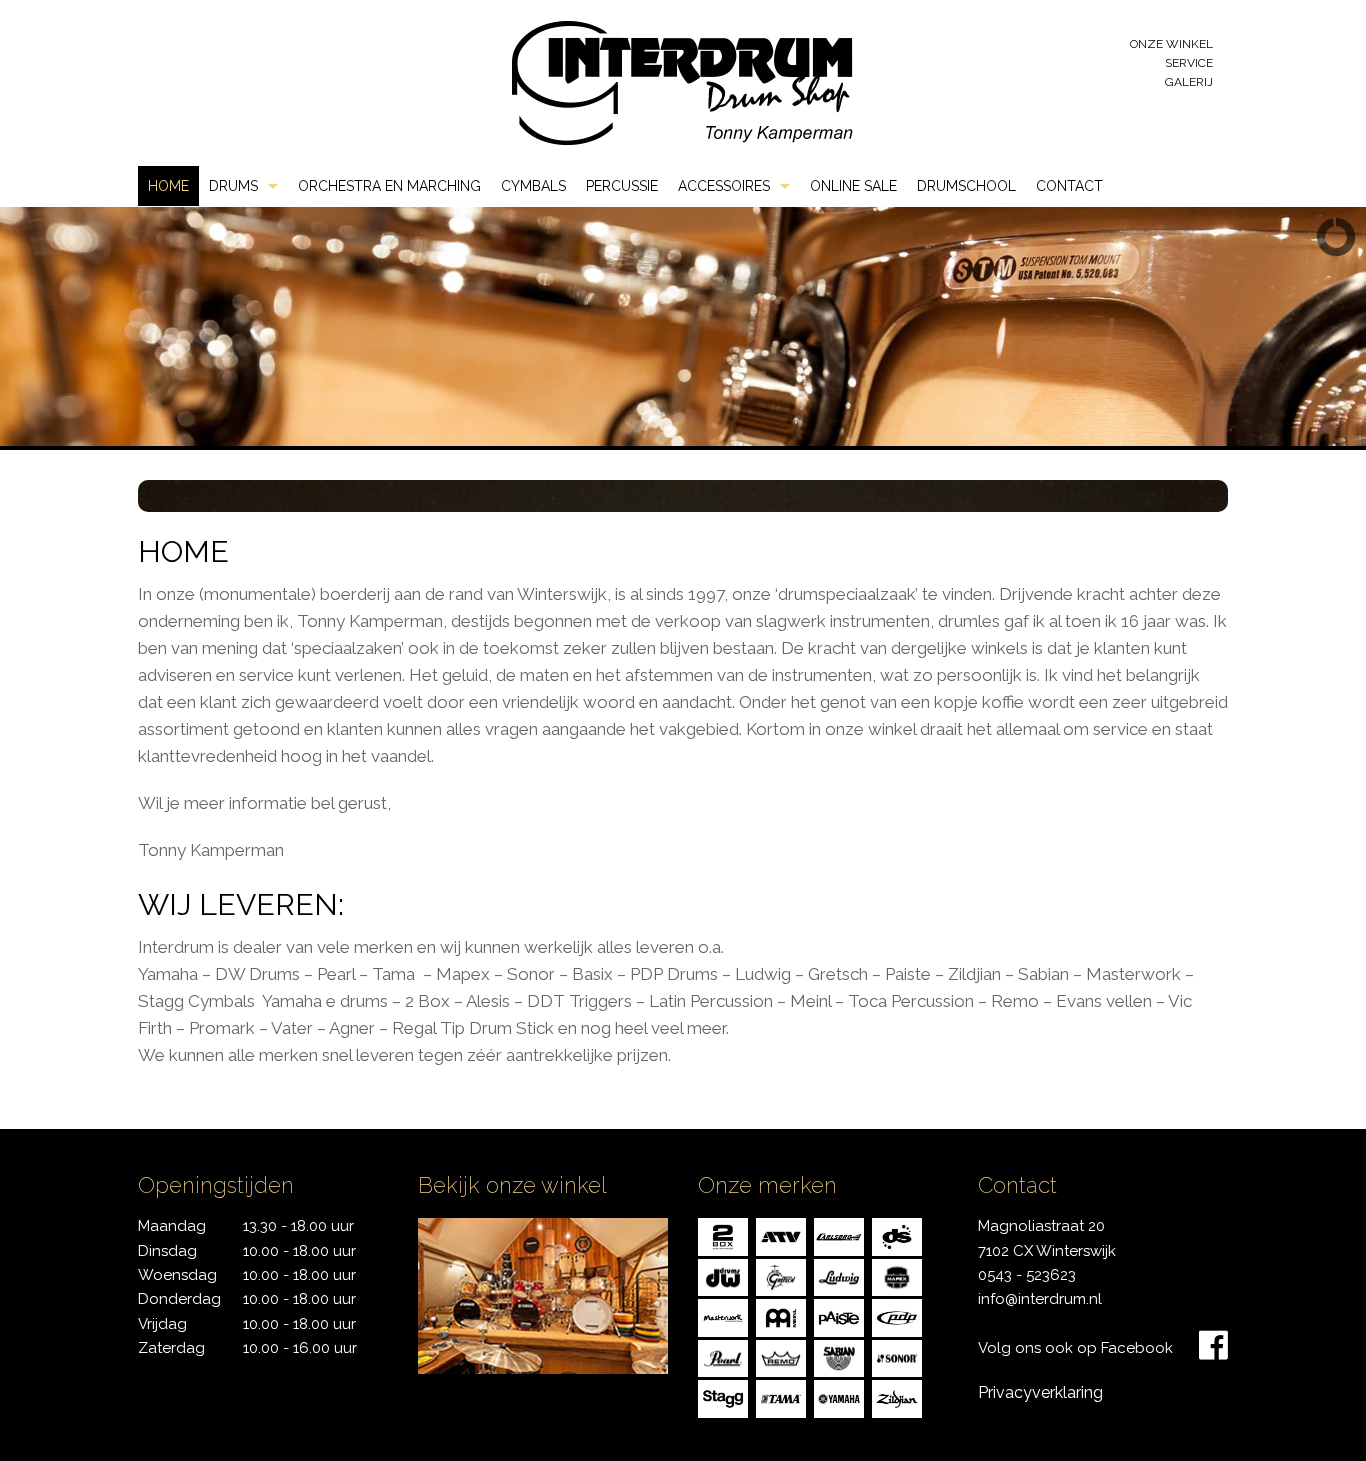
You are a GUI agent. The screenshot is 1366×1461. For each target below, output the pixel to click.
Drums (233, 186)
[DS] (897, 1235)
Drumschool (966, 186)
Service (1189, 63)
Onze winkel (1171, 44)
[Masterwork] (723, 1316)
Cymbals (533, 186)
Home (168, 186)
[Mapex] (897, 1275)
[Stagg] (723, 1397)
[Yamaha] (839, 1397)
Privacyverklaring (1040, 1392)
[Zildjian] (897, 1397)
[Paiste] (839, 1316)
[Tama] (781, 1397)
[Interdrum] (682, 81)
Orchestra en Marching (389, 186)
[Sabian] (839, 1356)
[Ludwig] (839, 1275)
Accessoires (724, 186)
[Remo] (781, 1356)
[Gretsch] (781, 1275)
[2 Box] (723, 1235)
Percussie (622, 186)
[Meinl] (781, 1316)
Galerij (1189, 82)
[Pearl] (723, 1356)
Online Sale (853, 186)
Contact (1069, 186)
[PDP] (897, 1316)
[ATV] (781, 1235)
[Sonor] (897, 1356)
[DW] (723, 1275)
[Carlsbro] (839, 1235)
